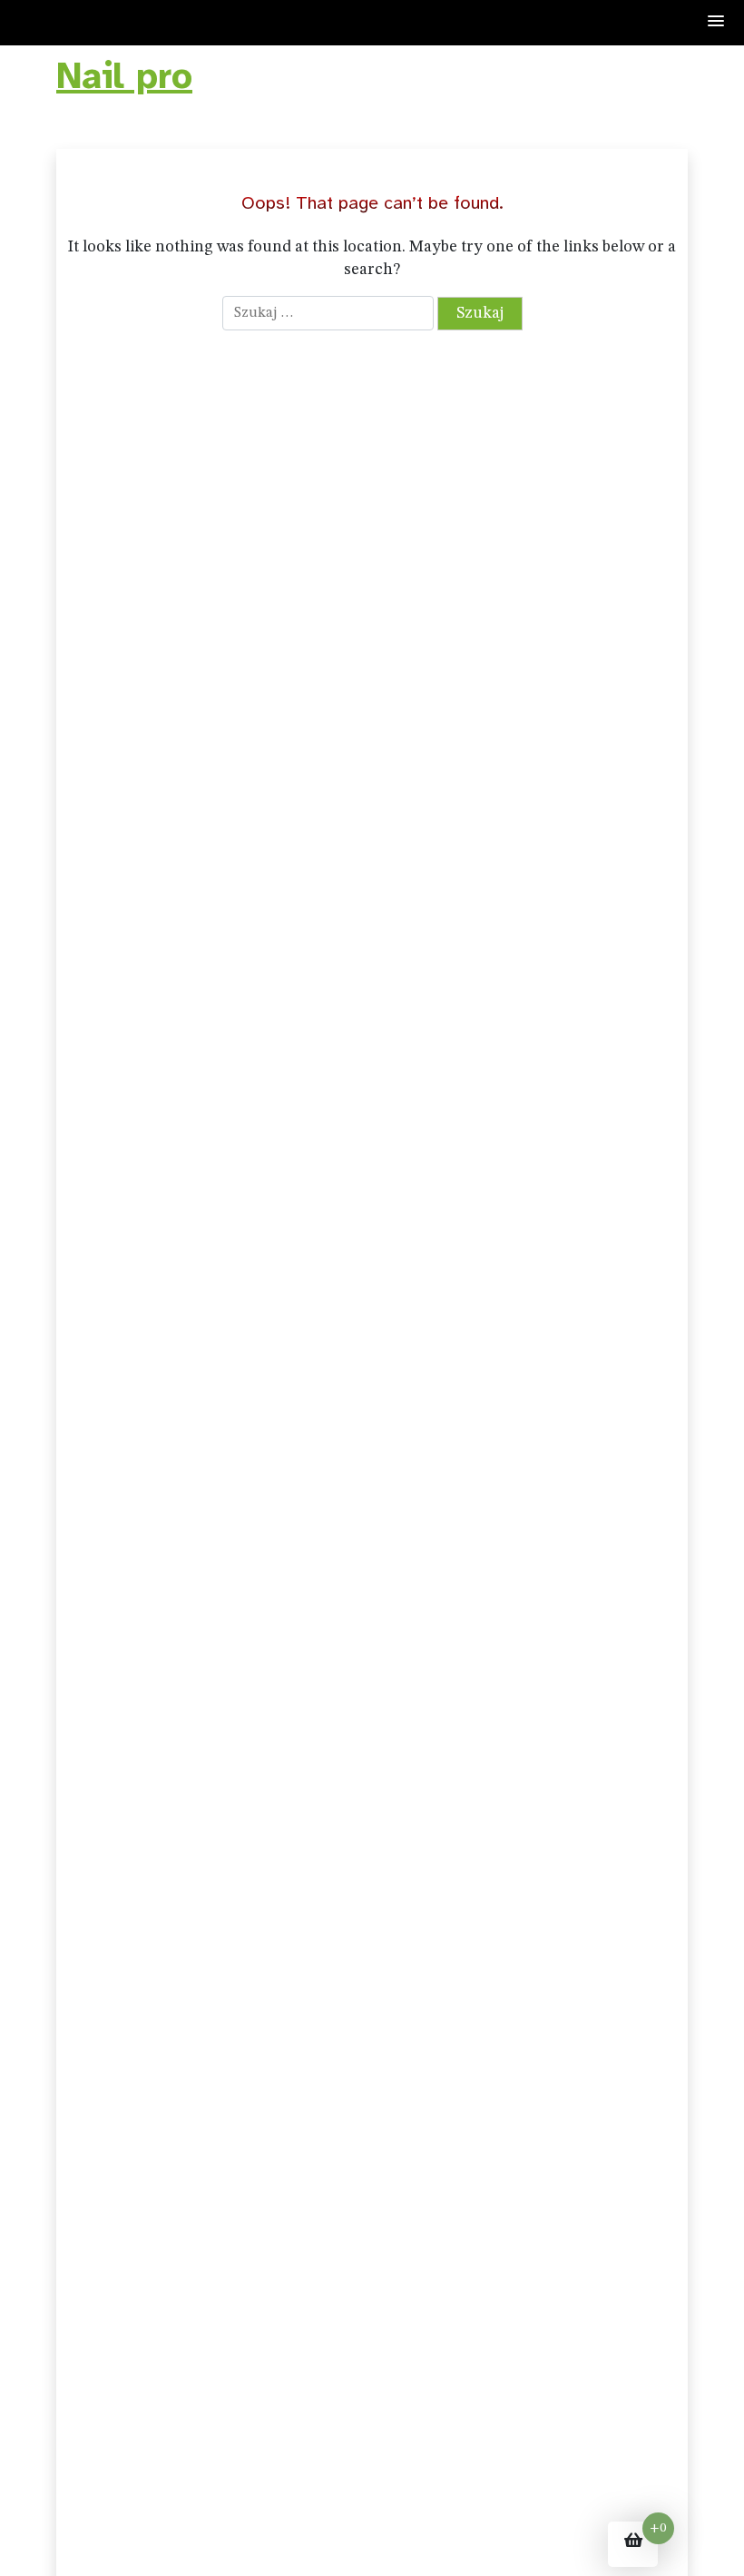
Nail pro (124, 76)
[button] (717, 22)
